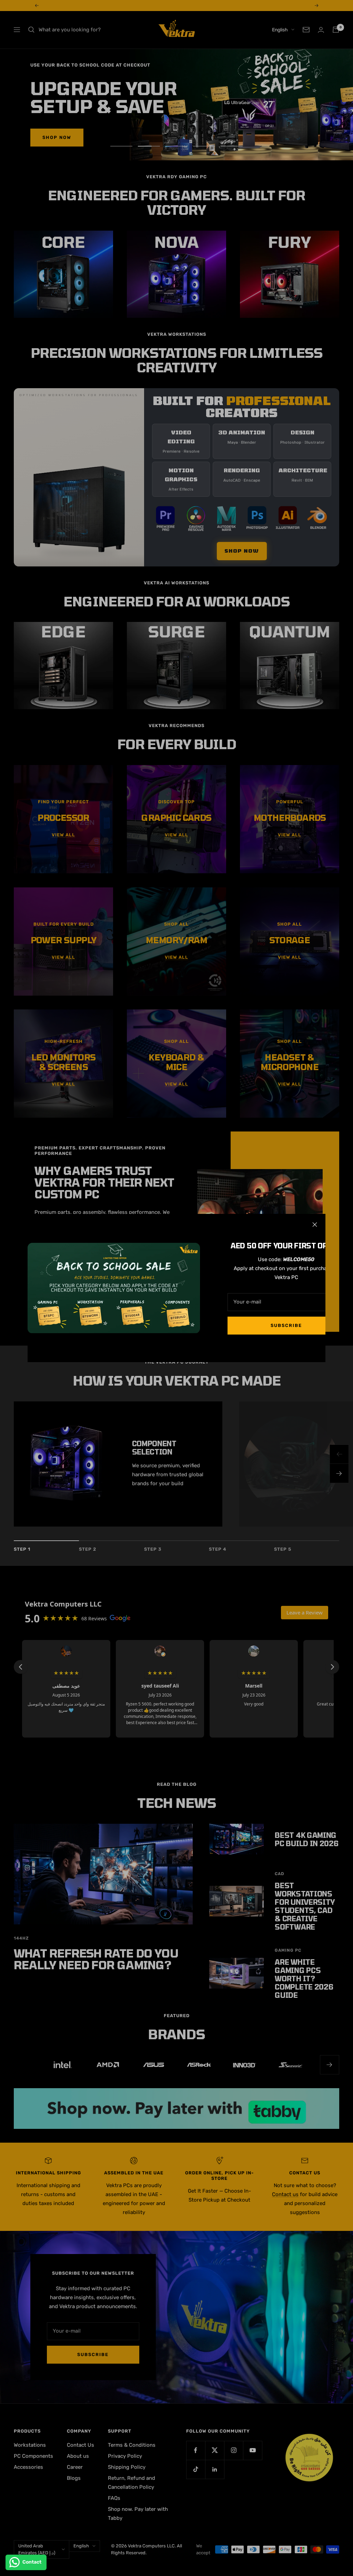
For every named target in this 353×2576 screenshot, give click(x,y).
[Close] (315, 1225)
